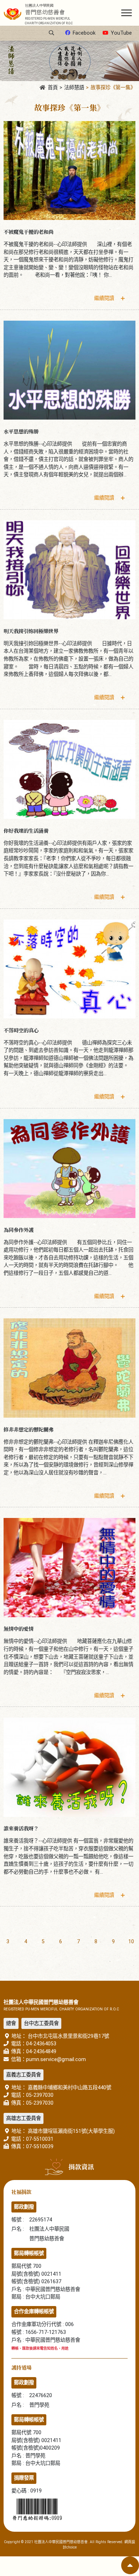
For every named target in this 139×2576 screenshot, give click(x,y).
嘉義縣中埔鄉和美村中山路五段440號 (69, 2088)
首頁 (53, 88)
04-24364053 (41, 2044)
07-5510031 (40, 2139)
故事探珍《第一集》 (113, 88)
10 (131, 1942)
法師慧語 (74, 88)
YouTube (121, 33)
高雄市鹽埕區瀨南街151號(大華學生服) (71, 2131)
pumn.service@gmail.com (56, 2059)
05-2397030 (40, 2095)
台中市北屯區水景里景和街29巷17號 (68, 2036)
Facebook (84, 33)
